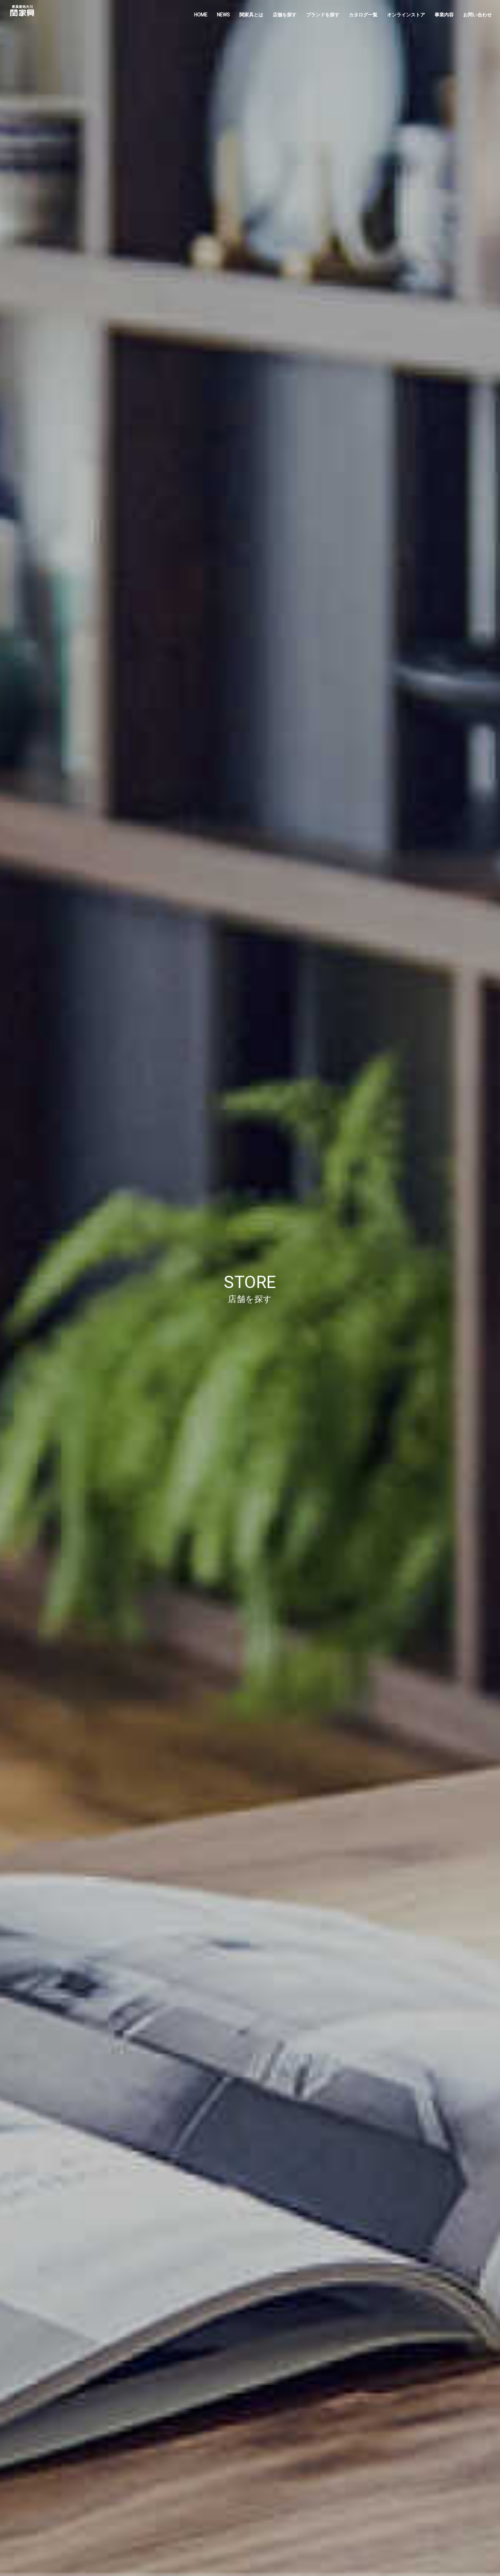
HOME (201, 15)
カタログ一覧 (363, 15)
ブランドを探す (323, 15)
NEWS (223, 15)
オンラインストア (406, 15)
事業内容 (444, 15)
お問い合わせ (478, 15)
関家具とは (251, 15)
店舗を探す (285, 15)
